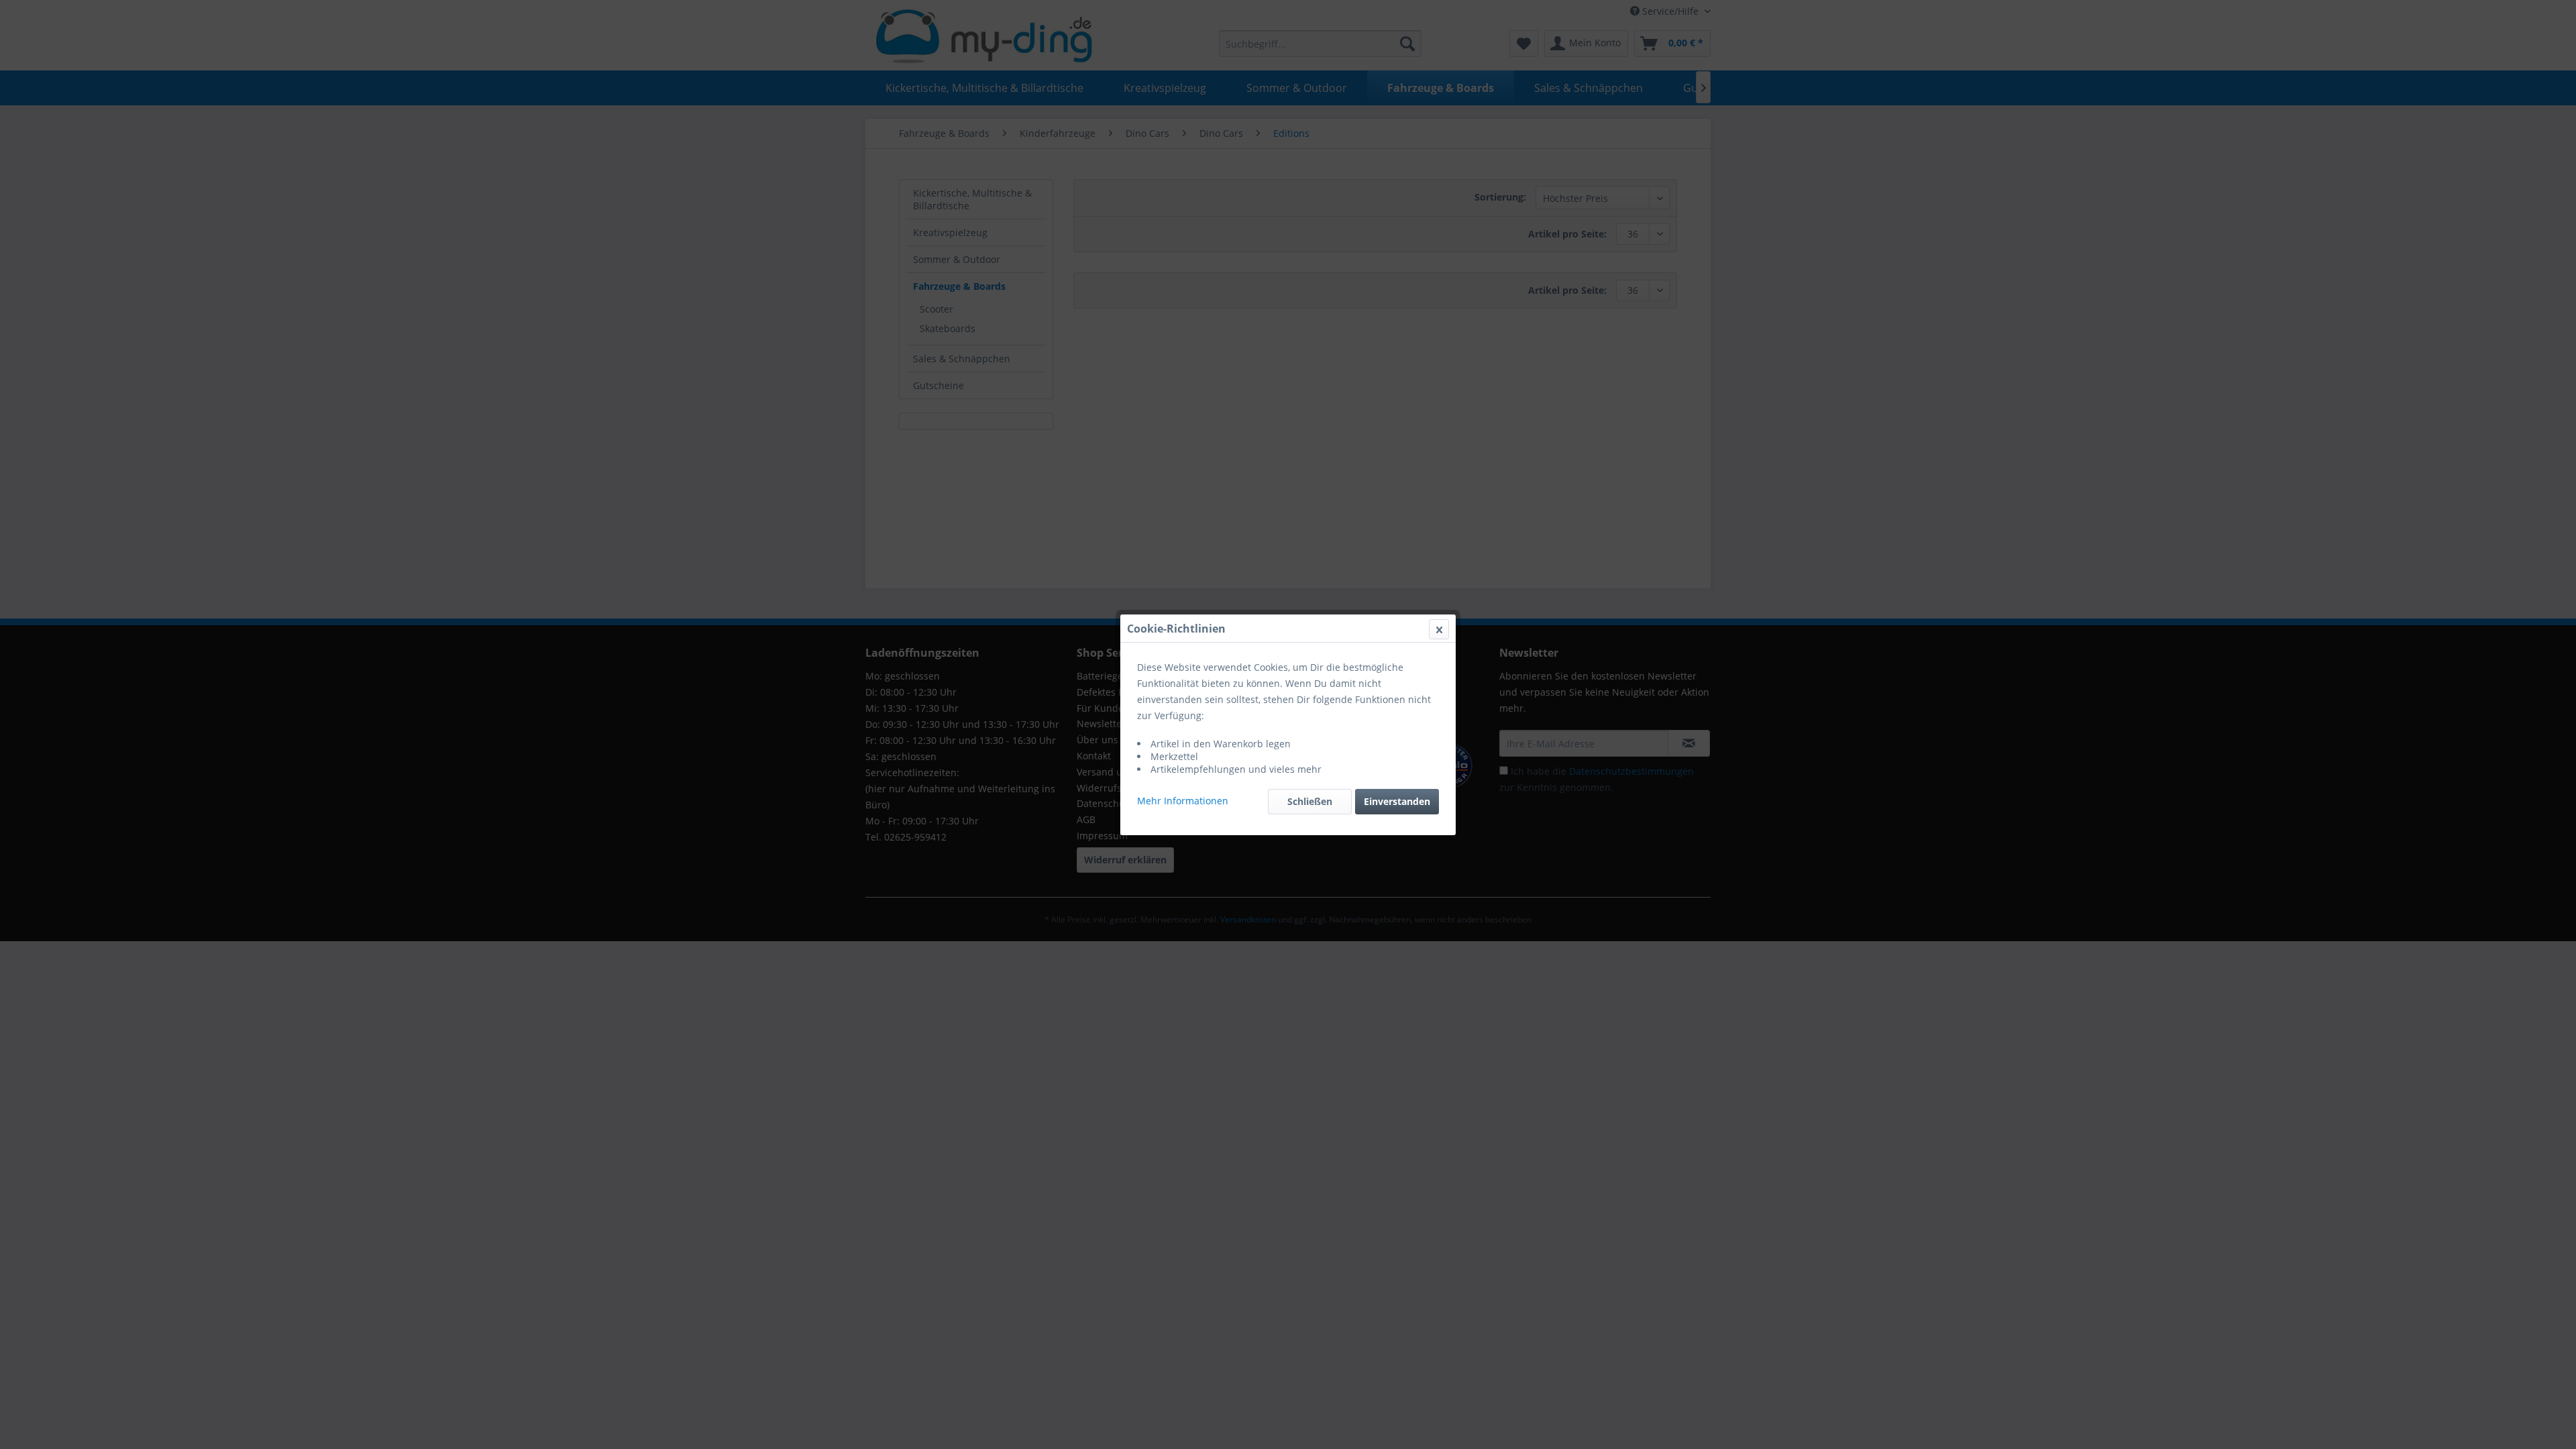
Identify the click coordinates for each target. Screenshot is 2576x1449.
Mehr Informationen (1183, 801)
